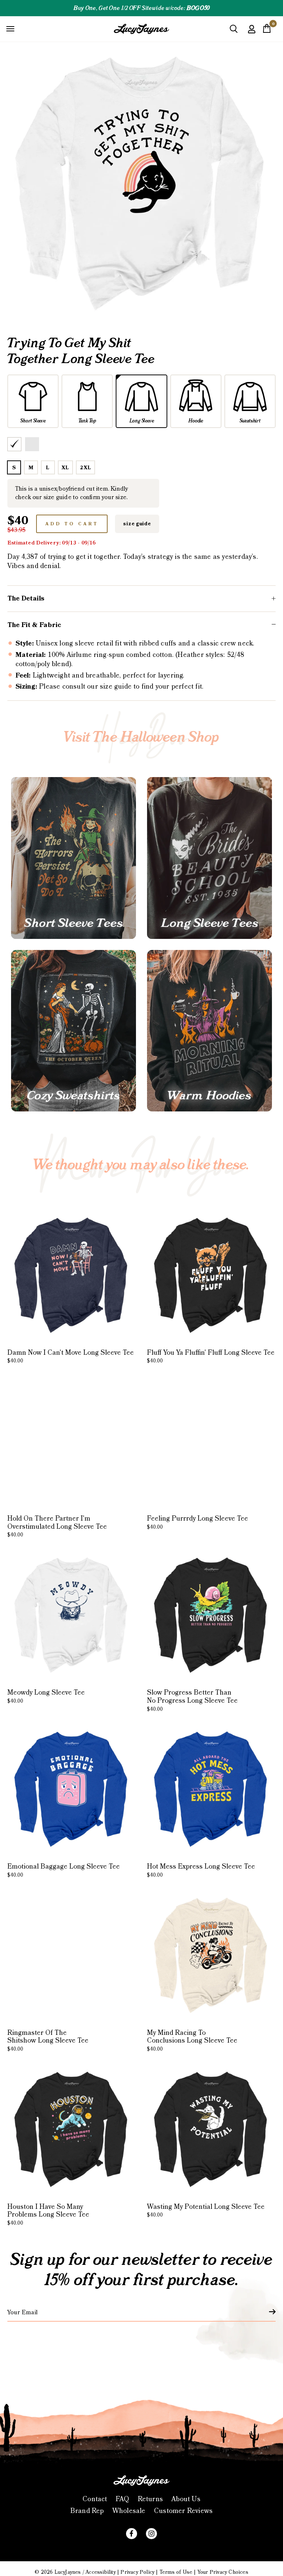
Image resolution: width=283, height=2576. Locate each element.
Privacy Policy (137, 2572)
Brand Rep (87, 2511)
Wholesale (129, 2511)
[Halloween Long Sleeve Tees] (209, 858)
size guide (137, 524)
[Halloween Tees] (74, 858)
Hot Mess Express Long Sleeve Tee (201, 1870)
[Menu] (10, 28)
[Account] (252, 34)
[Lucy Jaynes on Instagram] (151, 2534)
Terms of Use (176, 2572)
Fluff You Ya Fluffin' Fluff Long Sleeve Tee (211, 1357)
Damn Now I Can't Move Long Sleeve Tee (71, 1357)
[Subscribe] (268, 2312)
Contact (95, 2499)
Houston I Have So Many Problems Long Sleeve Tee (48, 2215)
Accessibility (101, 2572)
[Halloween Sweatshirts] (74, 1031)
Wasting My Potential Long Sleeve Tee (206, 2211)
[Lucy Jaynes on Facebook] (132, 2534)
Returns (150, 2499)
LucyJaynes (68, 2572)
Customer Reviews (183, 2511)
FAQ (123, 2499)
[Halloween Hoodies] (209, 1031)
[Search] (234, 32)
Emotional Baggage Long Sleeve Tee (64, 1870)
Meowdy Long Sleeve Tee (46, 1696)
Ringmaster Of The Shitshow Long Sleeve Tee (48, 2041)
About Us (186, 2499)
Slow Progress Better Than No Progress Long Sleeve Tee (192, 1700)
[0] (267, 31)
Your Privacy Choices (223, 2572)
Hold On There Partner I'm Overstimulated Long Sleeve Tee (57, 1526)
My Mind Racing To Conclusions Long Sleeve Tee (192, 2041)
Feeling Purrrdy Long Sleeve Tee (198, 1522)
